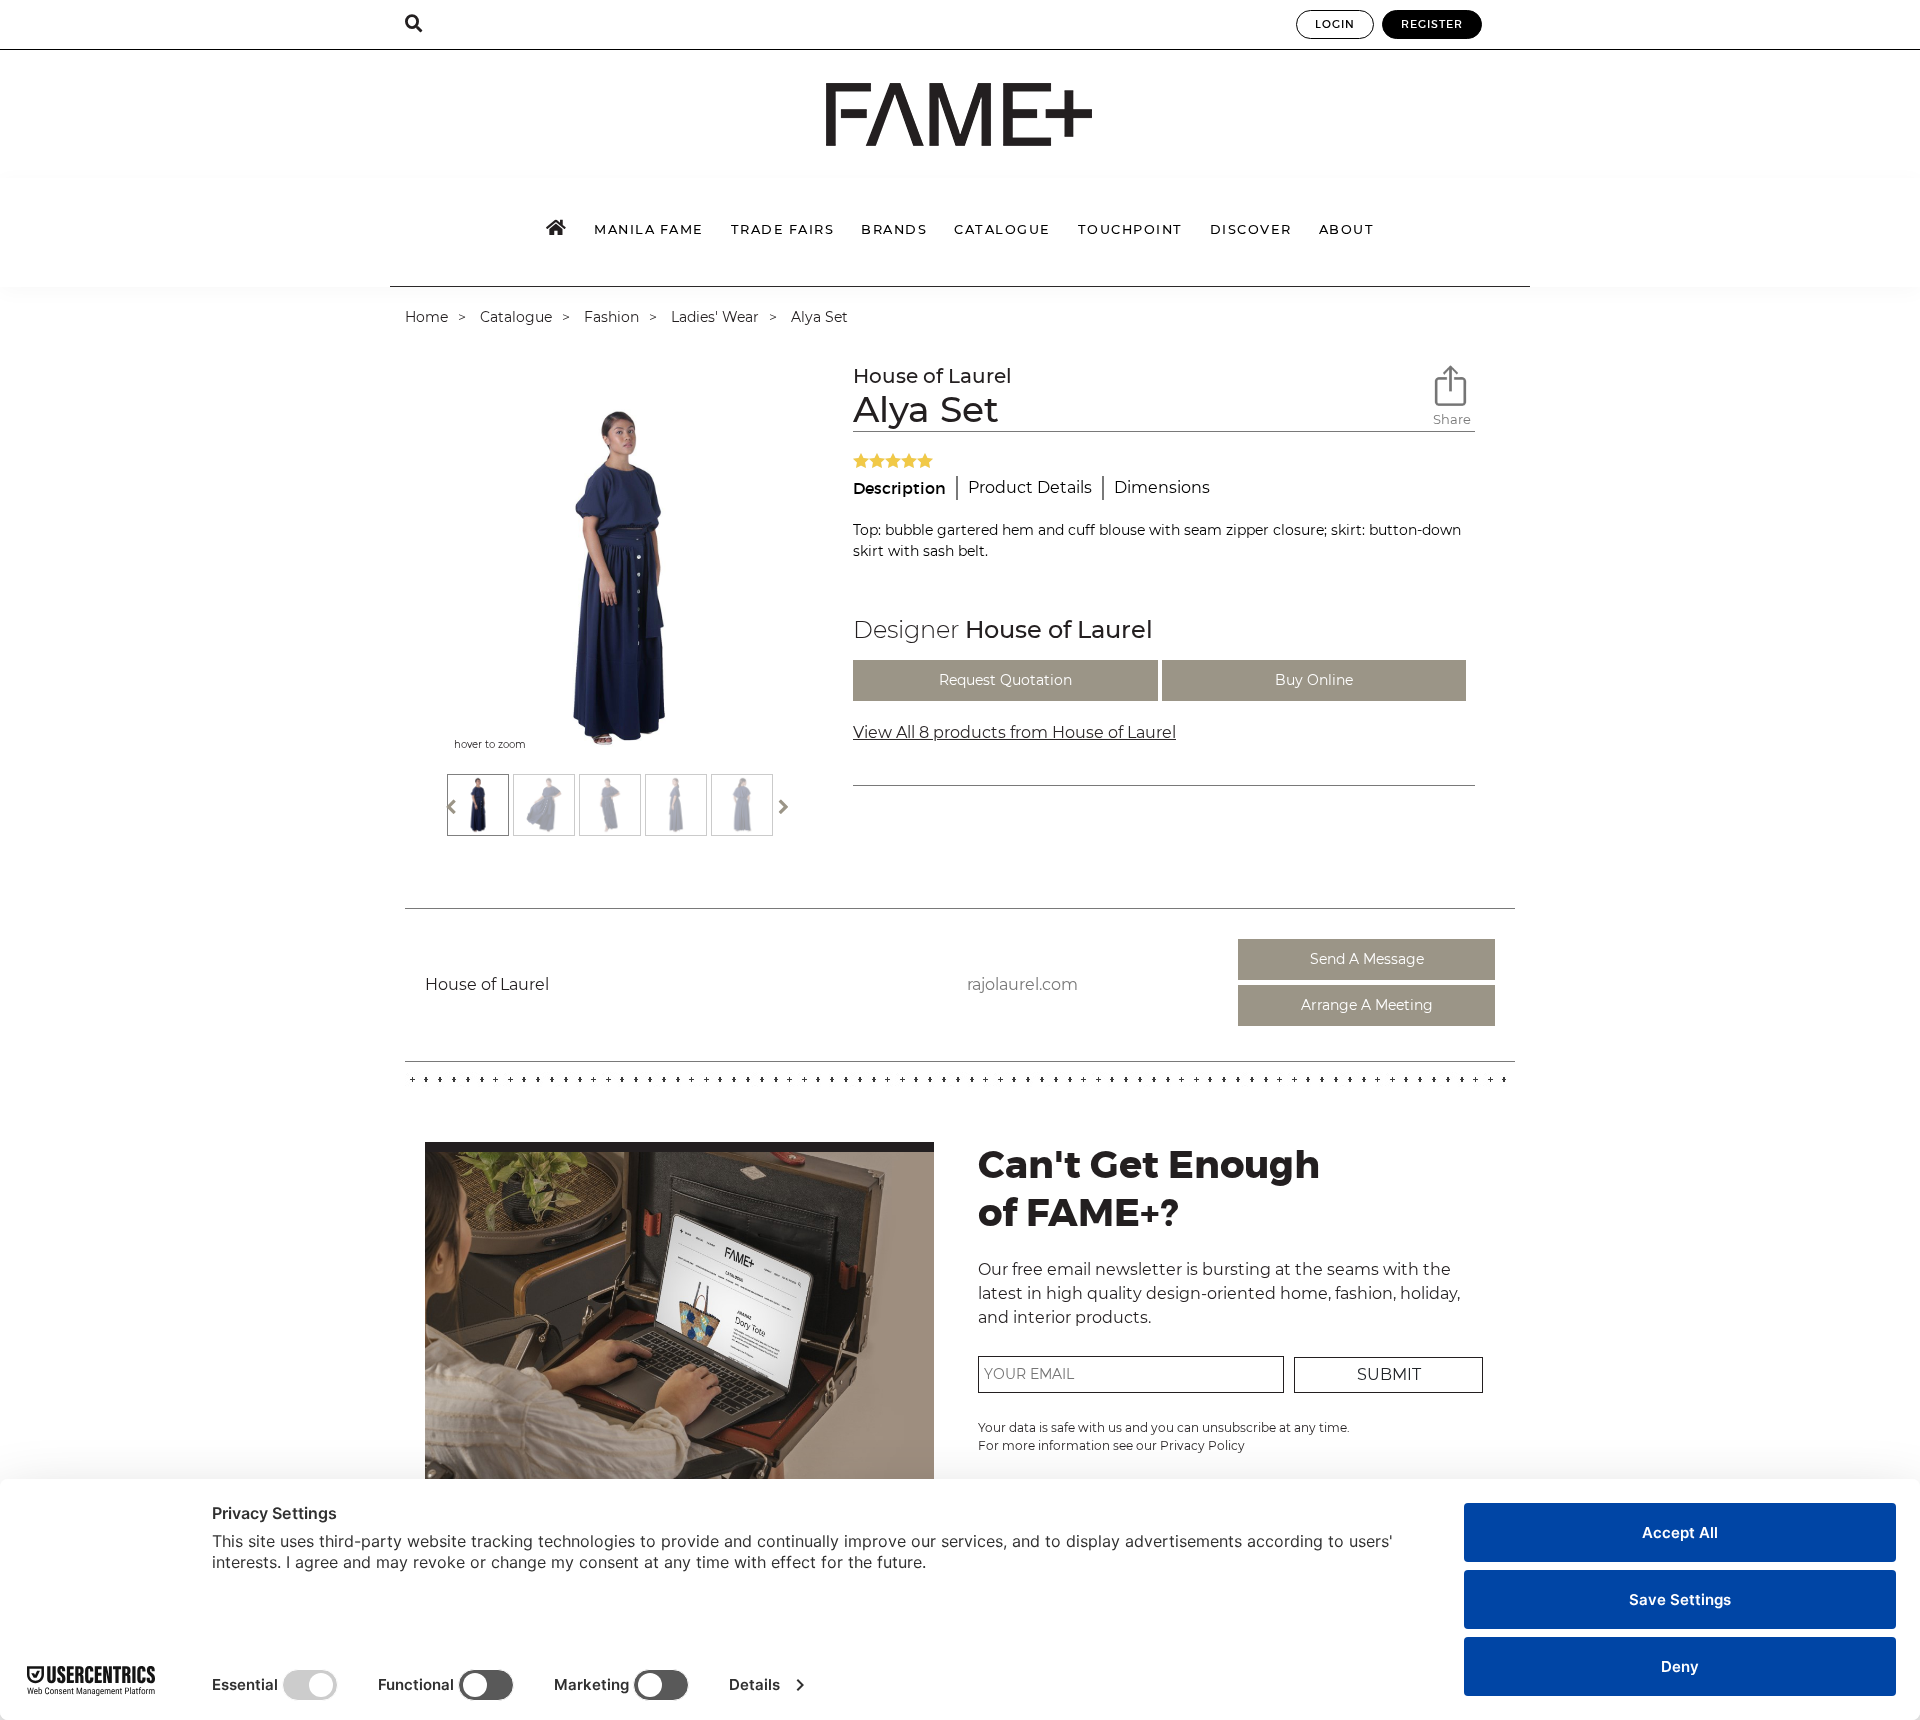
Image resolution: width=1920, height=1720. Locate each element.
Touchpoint (1130, 229)
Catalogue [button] (1002, 229)
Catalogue (516, 317)
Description (899, 488)
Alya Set (819, 317)
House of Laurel (932, 376)
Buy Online (1314, 680)
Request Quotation (1005, 680)
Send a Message (1367, 959)
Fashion (611, 317)
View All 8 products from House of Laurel (1014, 732)
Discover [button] (1251, 229)
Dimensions (1162, 487)
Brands (894, 229)
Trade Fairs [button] (783, 229)
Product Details (1030, 487)
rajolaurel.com (1022, 984)
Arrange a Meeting (1367, 1005)
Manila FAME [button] (649, 229)
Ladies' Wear (715, 317)
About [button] (1347, 229)
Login (1335, 24)
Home (426, 317)
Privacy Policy (1202, 1445)
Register (1432, 24)
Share (1452, 419)
